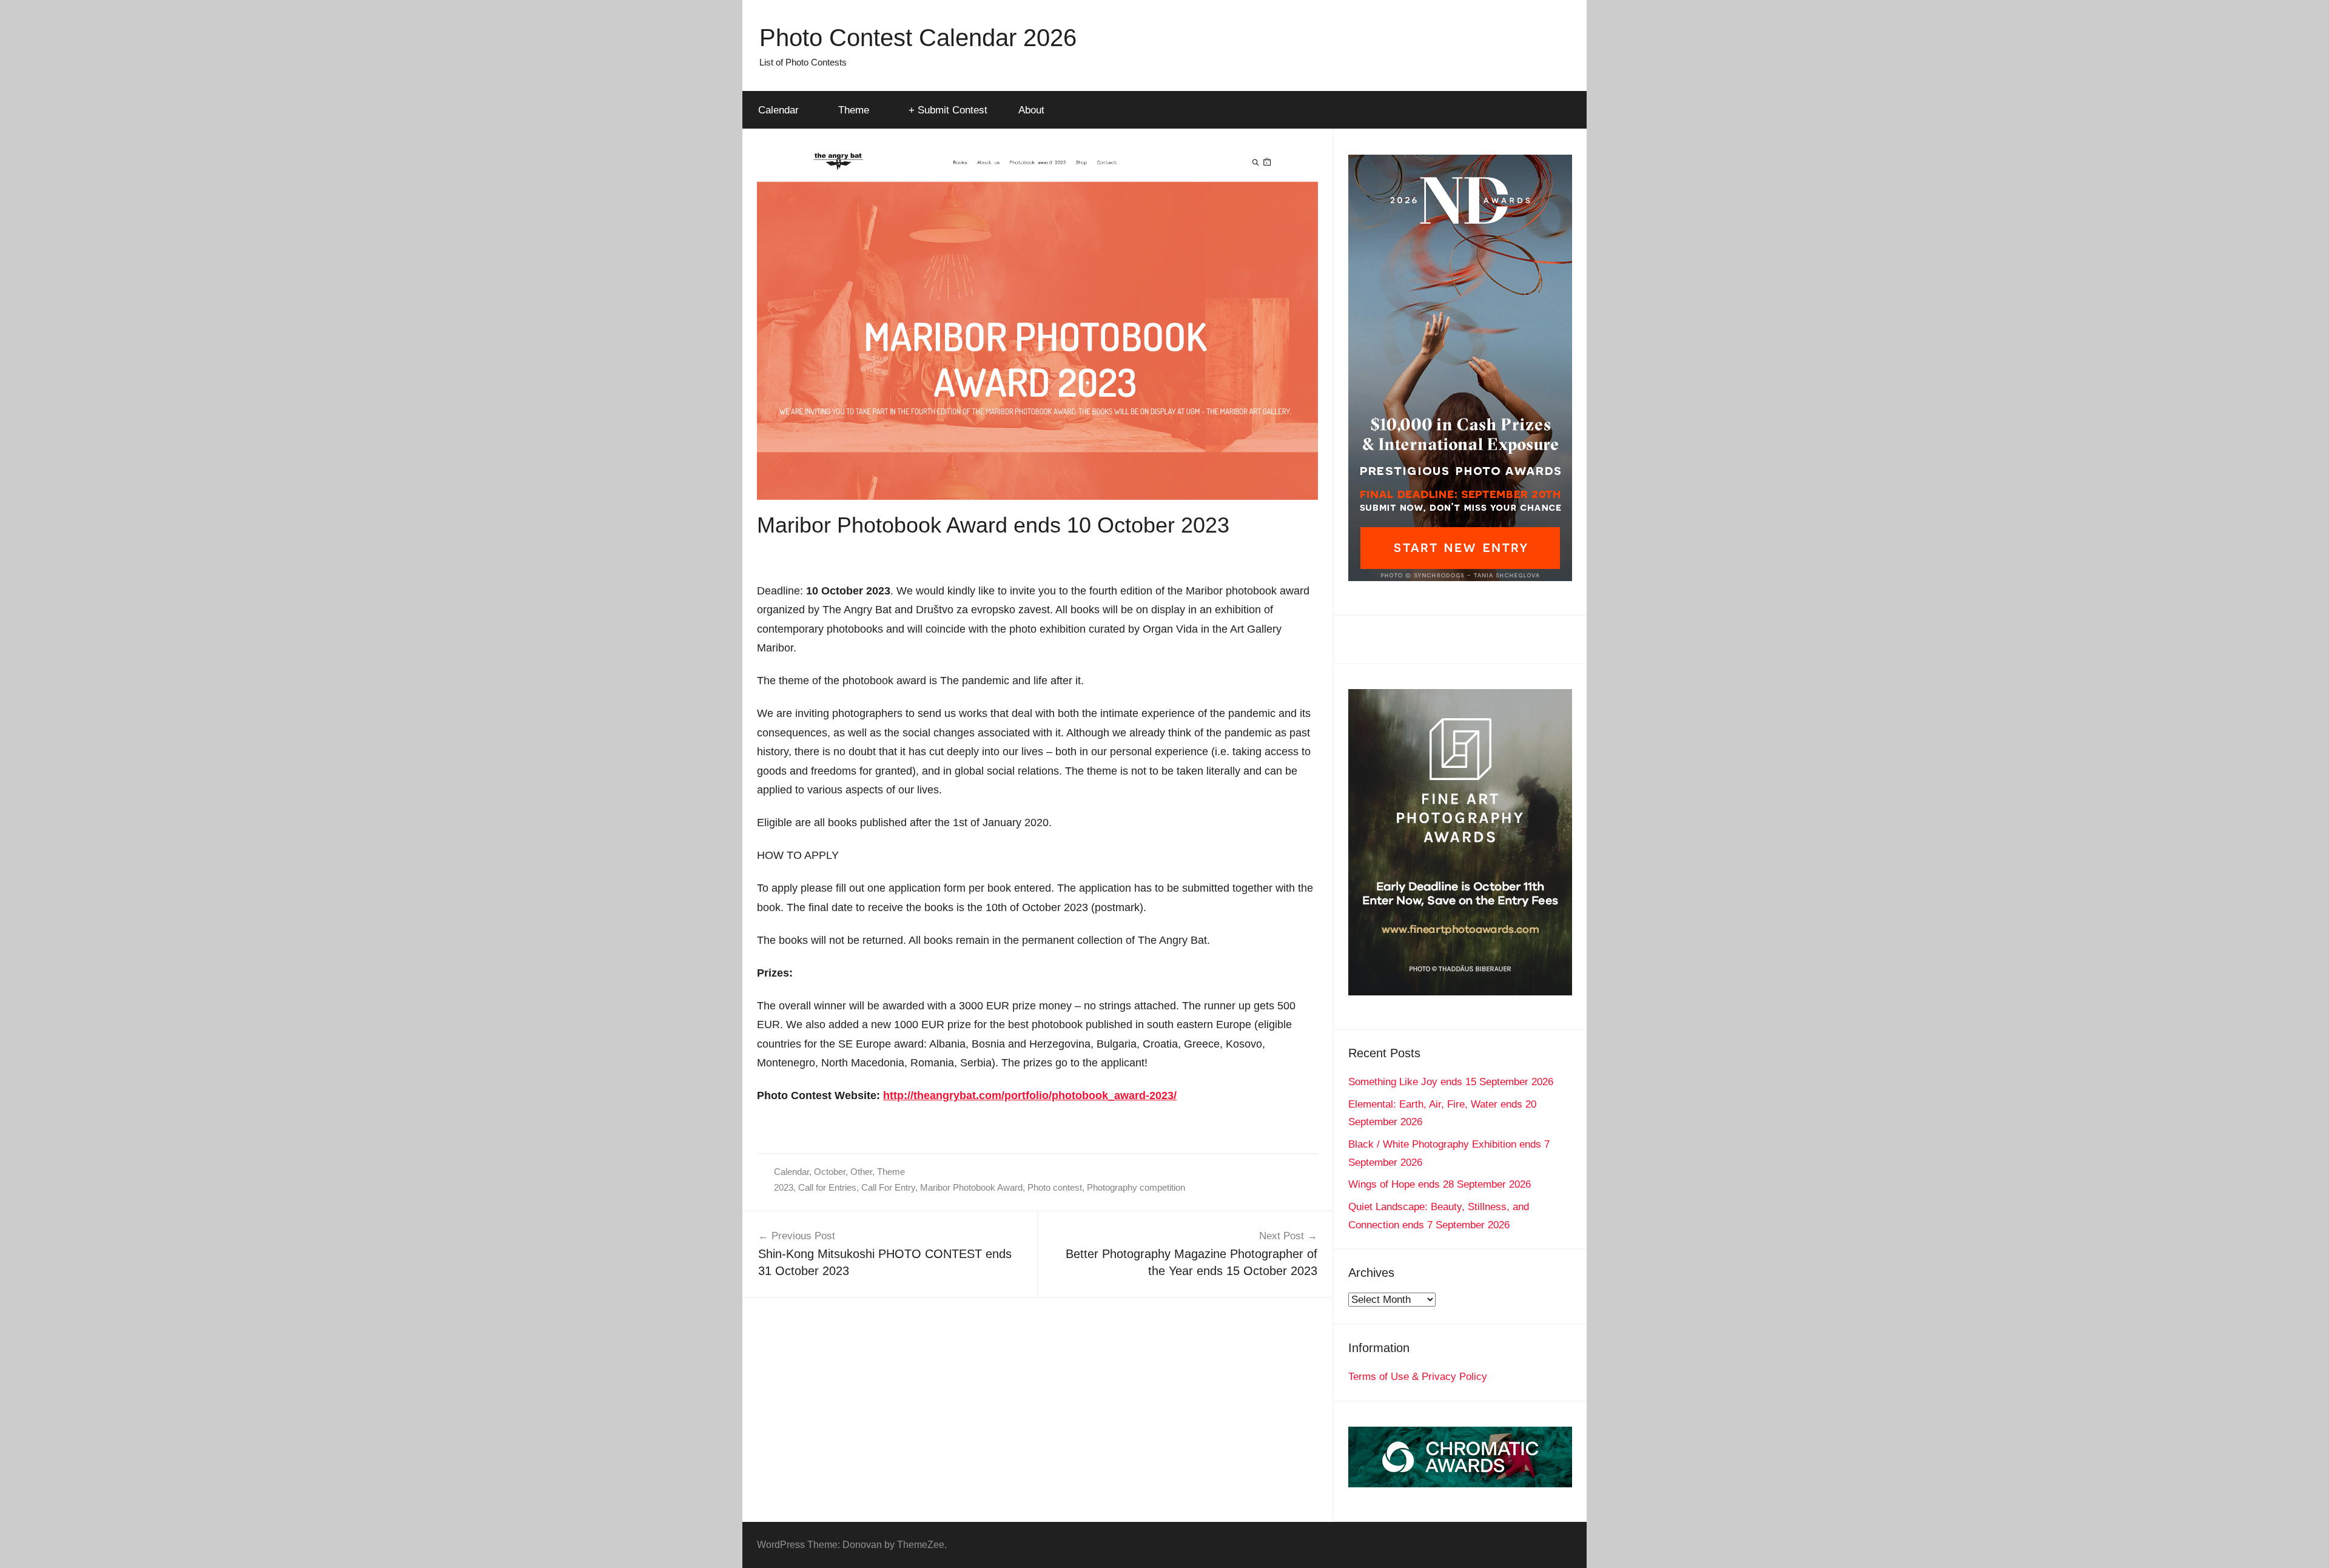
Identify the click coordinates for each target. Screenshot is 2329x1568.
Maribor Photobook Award (971, 1187)
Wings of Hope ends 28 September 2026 (1440, 1184)
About (1031, 110)
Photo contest (1055, 1187)
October (830, 1172)
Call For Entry (888, 1187)
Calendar (778, 110)
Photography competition (1136, 1187)
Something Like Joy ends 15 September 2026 (1451, 1082)
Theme (854, 110)
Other (861, 1172)
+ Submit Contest (948, 110)
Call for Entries (827, 1187)
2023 (784, 1187)
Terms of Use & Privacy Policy (1418, 1377)
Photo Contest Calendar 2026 (918, 38)
